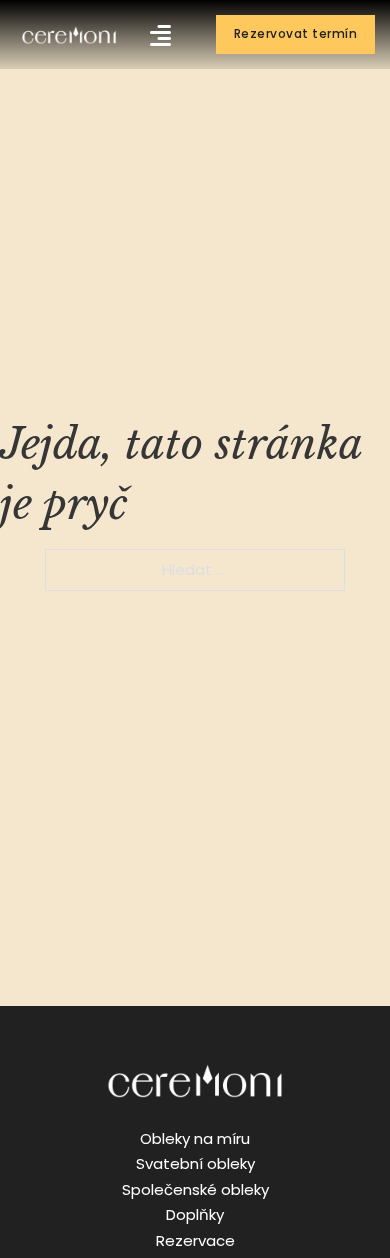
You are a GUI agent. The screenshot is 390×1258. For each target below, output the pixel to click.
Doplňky (195, 1214)
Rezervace (195, 1240)
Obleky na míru (195, 1138)
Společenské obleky (195, 1189)
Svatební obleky (195, 1163)
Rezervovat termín (296, 33)
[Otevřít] (160, 35)
